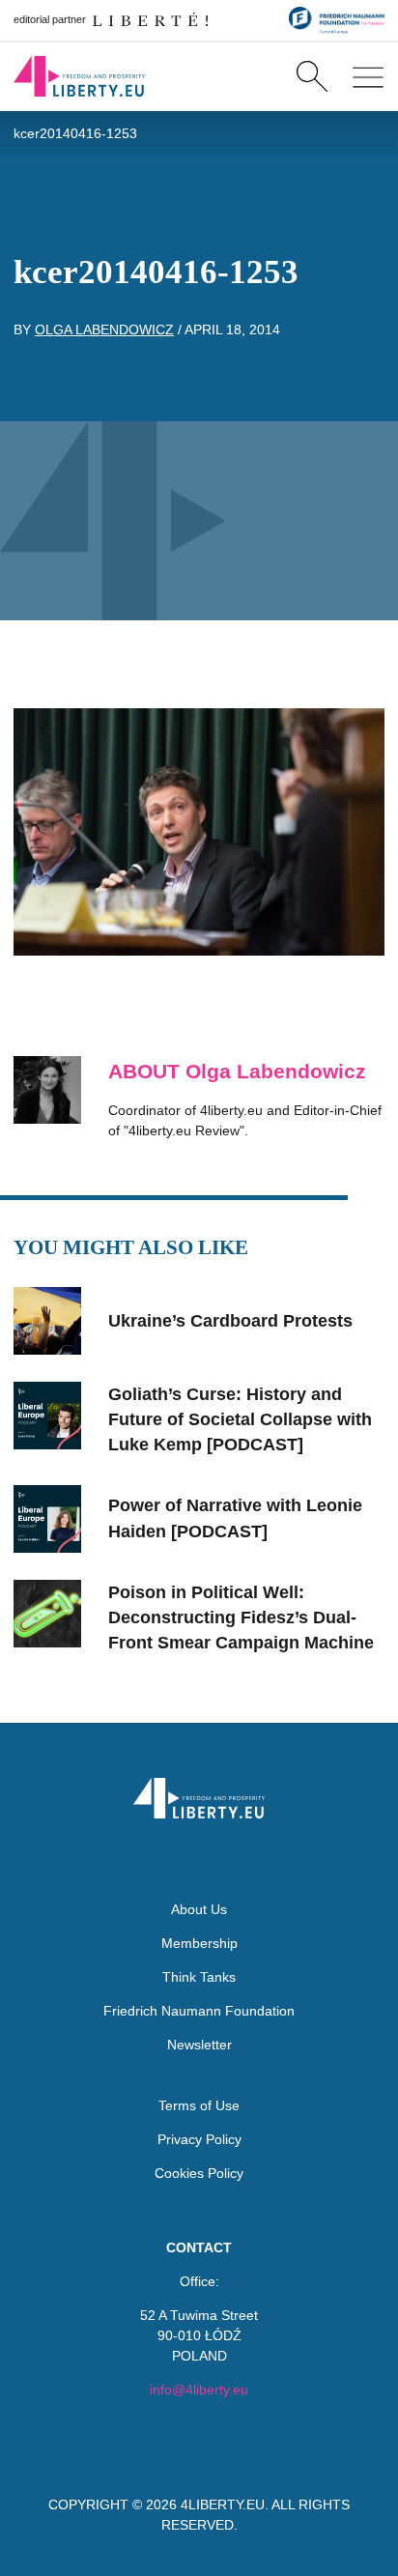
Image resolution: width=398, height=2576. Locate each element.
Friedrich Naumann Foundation (199, 2011)
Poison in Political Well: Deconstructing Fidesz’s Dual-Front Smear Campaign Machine (241, 1618)
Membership (199, 1943)
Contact (199, 2247)
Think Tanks (199, 1977)
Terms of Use (199, 2105)
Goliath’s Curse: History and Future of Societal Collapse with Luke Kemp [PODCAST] (240, 1420)
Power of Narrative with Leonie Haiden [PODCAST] (235, 1518)
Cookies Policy (199, 2173)
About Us (199, 1909)
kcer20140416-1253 (75, 133)
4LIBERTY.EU (223, 2504)
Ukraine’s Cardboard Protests (230, 1321)
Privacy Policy (199, 2139)
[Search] (312, 76)
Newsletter (199, 2045)
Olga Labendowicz (104, 329)
